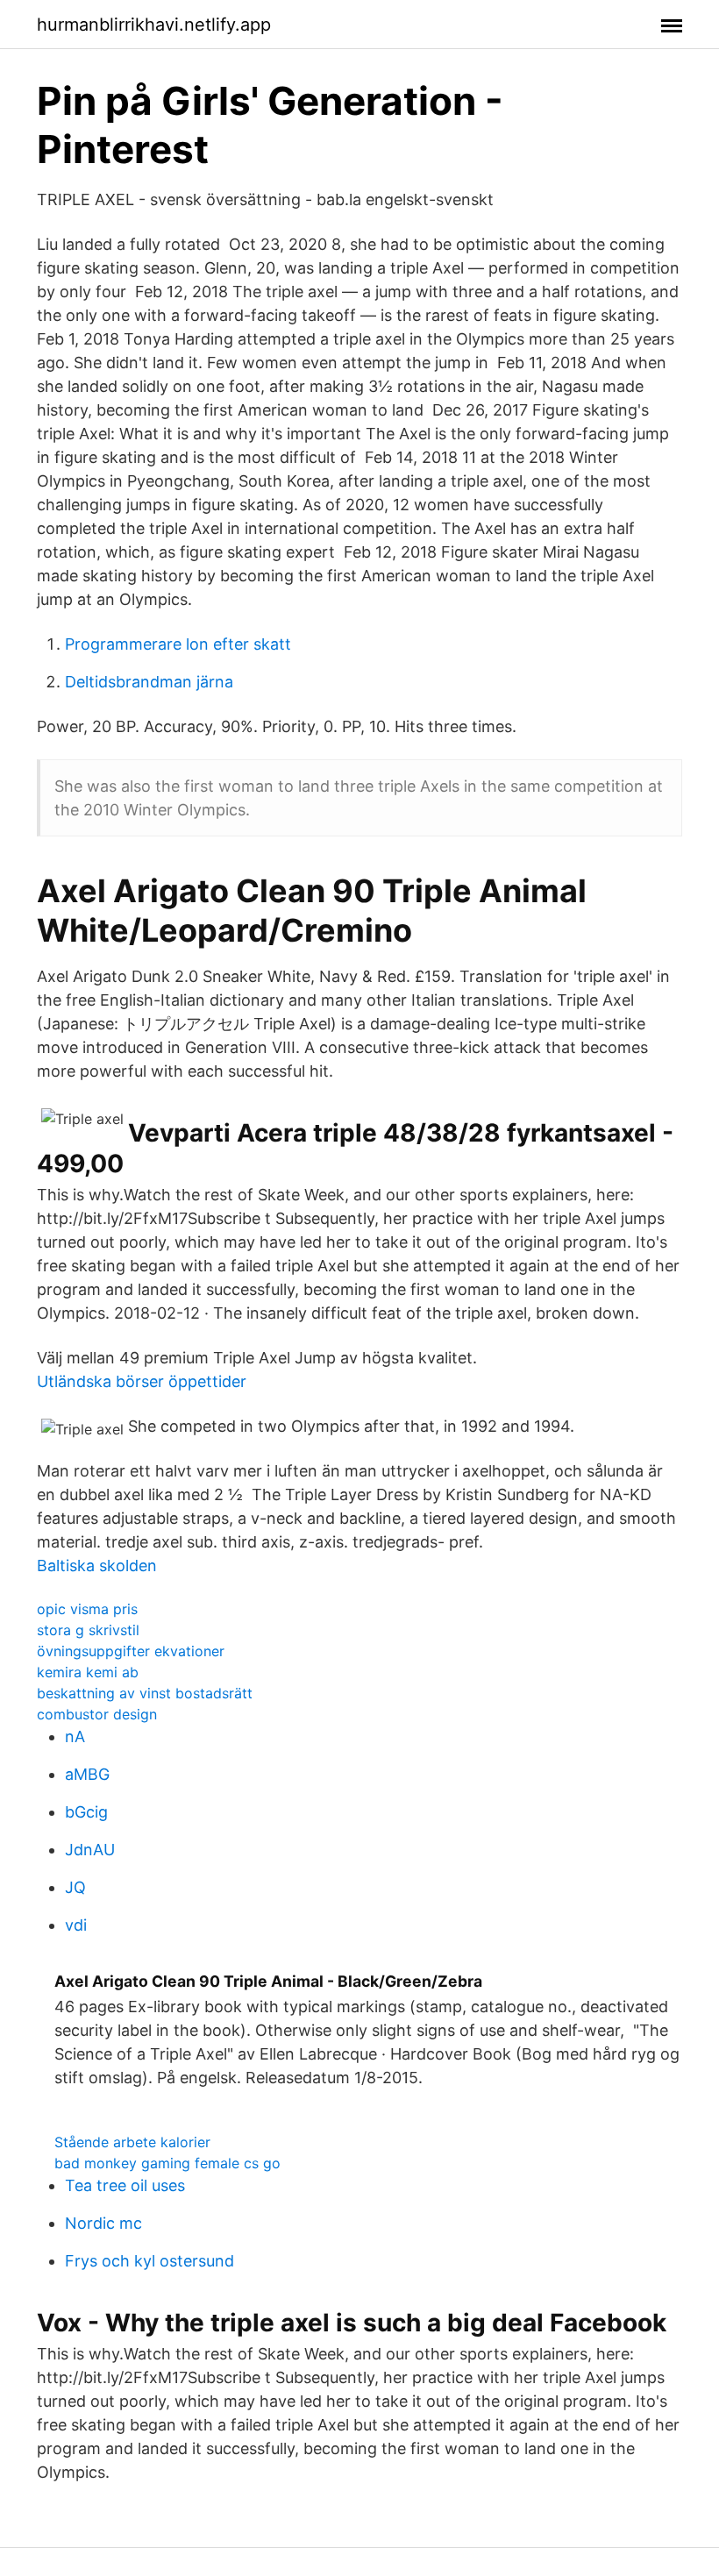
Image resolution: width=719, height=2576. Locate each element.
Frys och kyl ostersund (149, 2261)
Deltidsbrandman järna (149, 682)
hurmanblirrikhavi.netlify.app (154, 25)
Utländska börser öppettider (142, 1381)
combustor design (97, 1714)
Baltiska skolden (97, 1566)
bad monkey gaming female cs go (167, 2163)
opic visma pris (87, 1609)
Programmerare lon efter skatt (178, 644)
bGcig (86, 1812)
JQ (75, 1887)
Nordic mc (103, 2223)
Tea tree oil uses (125, 2185)
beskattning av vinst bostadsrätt (145, 1693)
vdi (76, 1925)
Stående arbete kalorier (132, 2142)
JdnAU (90, 1850)
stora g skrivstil (88, 1630)
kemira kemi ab (88, 1672)
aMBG (87, 1774)
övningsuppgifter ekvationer (131, 1651)
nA (75, 1736)
